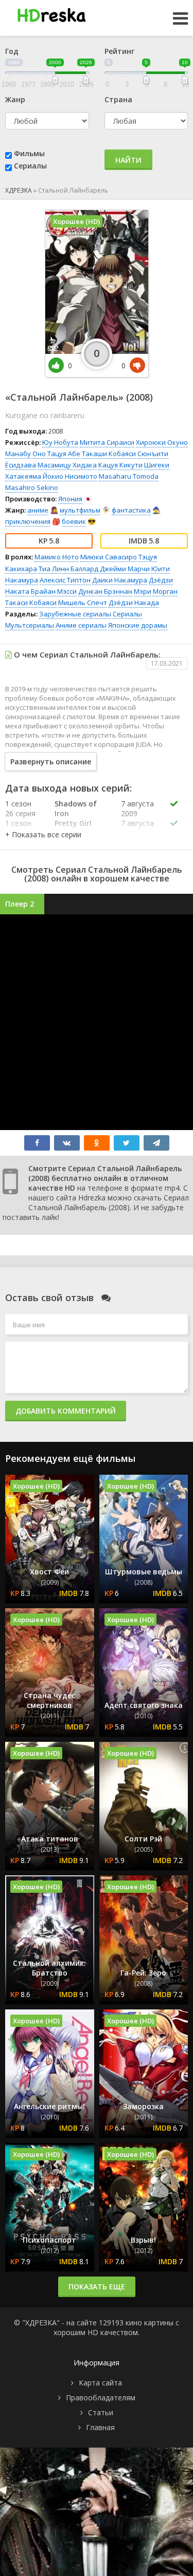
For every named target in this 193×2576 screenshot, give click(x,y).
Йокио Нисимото (70, 476)
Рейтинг (119, 51)
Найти (128, 160)
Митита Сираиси (107, 442)
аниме (38, 510)
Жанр (15, 99)
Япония (70, 499)
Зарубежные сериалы (75, 614)
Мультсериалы (30, 625)
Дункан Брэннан (105, 591)
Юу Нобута (60, 442)
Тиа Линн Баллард (68, 569)
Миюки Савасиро (109, 557)
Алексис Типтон (65, 580)
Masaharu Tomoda (129, 476)
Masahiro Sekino (32, 487)
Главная (100, 2427)
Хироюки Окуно (162, 442)
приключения (28, 521)
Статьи (101, 2412)
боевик (74, 521)
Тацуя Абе (64, 454)
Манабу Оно (25, 454)
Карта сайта (100, 2383)
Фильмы (29, 153)
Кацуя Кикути (120, 465)
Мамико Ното (57, 557)
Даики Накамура (120, 580)
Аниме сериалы (81, 625)
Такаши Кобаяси (109, 454)
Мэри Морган (156, 591)
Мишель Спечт (83, 603)
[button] (43, 834)
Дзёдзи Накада (134, 603)
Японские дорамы (138, 625)
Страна (118, 99)
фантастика (131, 510)
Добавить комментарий (66, 1411)
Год (12, 51)
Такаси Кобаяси (31, 603)
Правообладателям (101, 2398)
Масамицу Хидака (67, 465)
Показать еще (97, 2287)
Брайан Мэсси (54, 591)
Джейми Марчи (125, 569)
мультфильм (80, 510)
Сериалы (30, 166)
